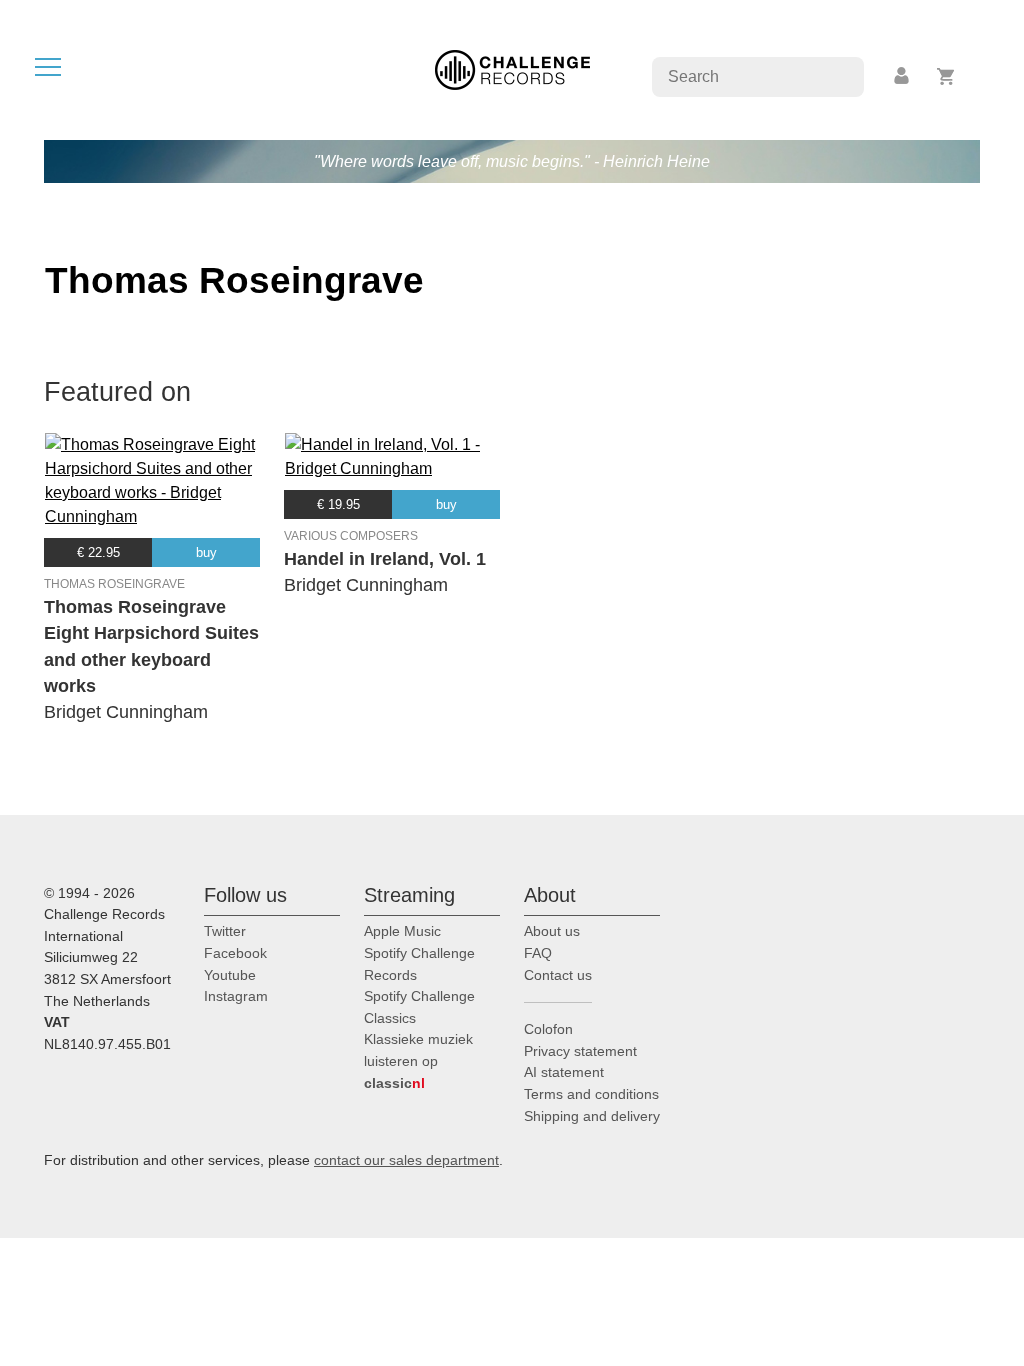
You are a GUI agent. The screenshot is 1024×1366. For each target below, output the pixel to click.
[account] (903, 76)
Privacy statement (580, 1051)
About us (552, 931)
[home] (512, 68)
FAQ (538, 953)
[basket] (946, 76)
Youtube (230, 975)
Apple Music (402, 931)
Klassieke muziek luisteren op (418, 1060)
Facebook (235, 953)
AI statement (564, 1072)
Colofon (548, 1029)
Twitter (225, 931)
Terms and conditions (591, 1094)
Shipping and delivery (592, 1116)
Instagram (236, 996)
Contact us (558, 975)
